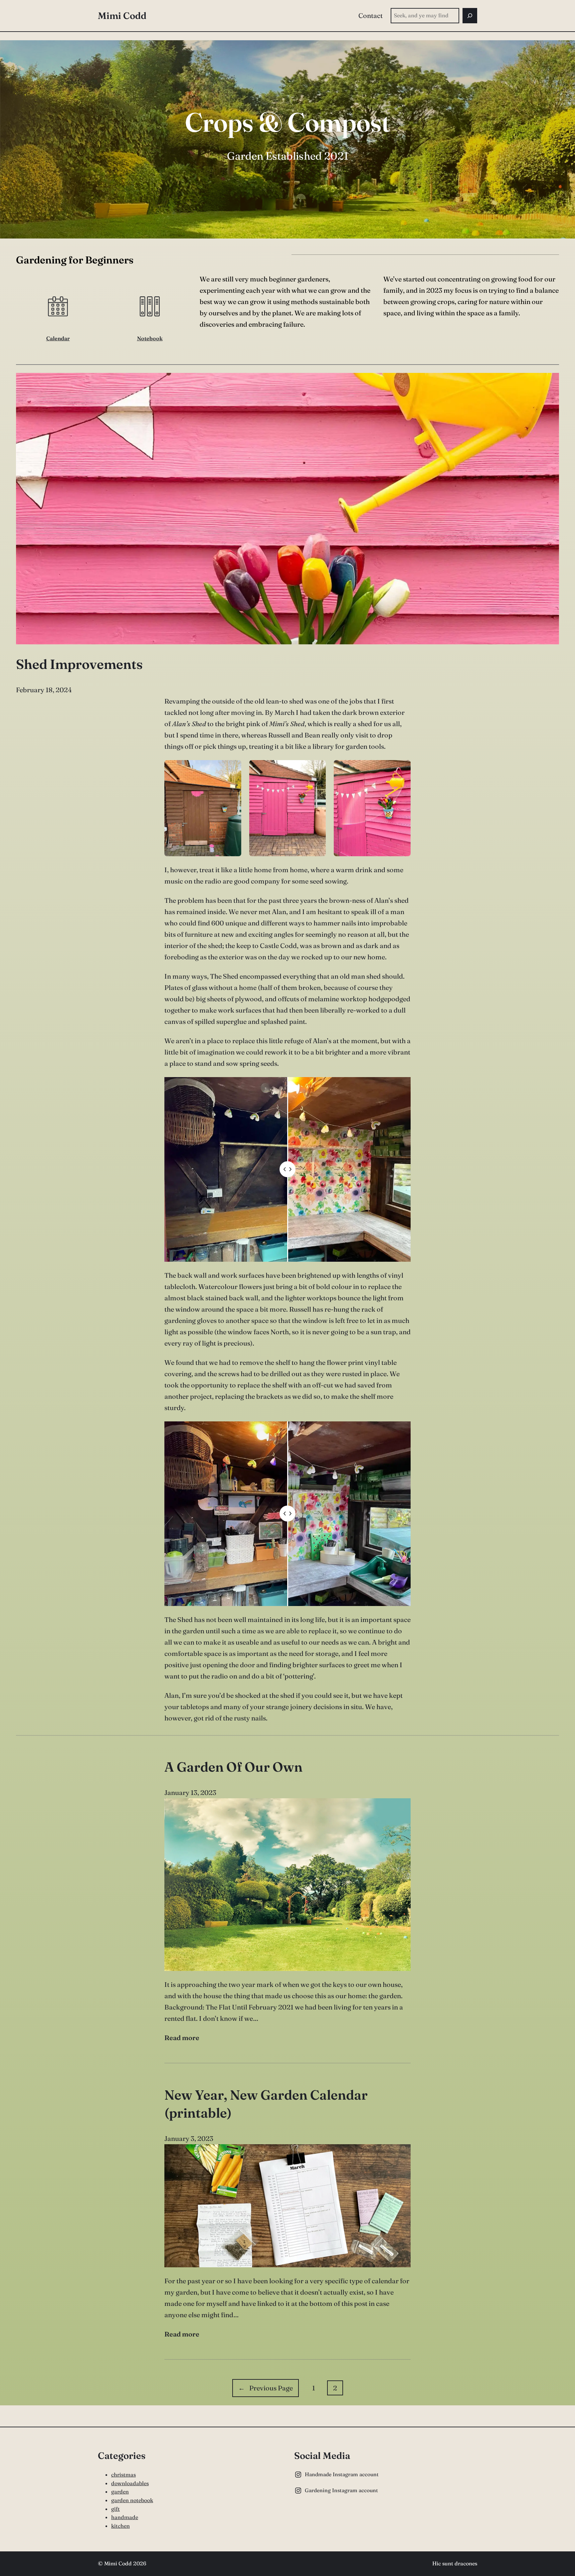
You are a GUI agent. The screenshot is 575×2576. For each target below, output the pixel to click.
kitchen (120, 2526)
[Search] (470, 16)
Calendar (58, 338)
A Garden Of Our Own (233, 1767)
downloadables (130, 2483)
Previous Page (266, 2388)
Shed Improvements (79, 664)
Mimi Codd (122, 16)
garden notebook (132, 2500)
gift (115, 2509)
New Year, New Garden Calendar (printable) (266, 2104)
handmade (125, 2517)
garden (120, 2492)
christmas (123, 2475)
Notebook (150, 338)
